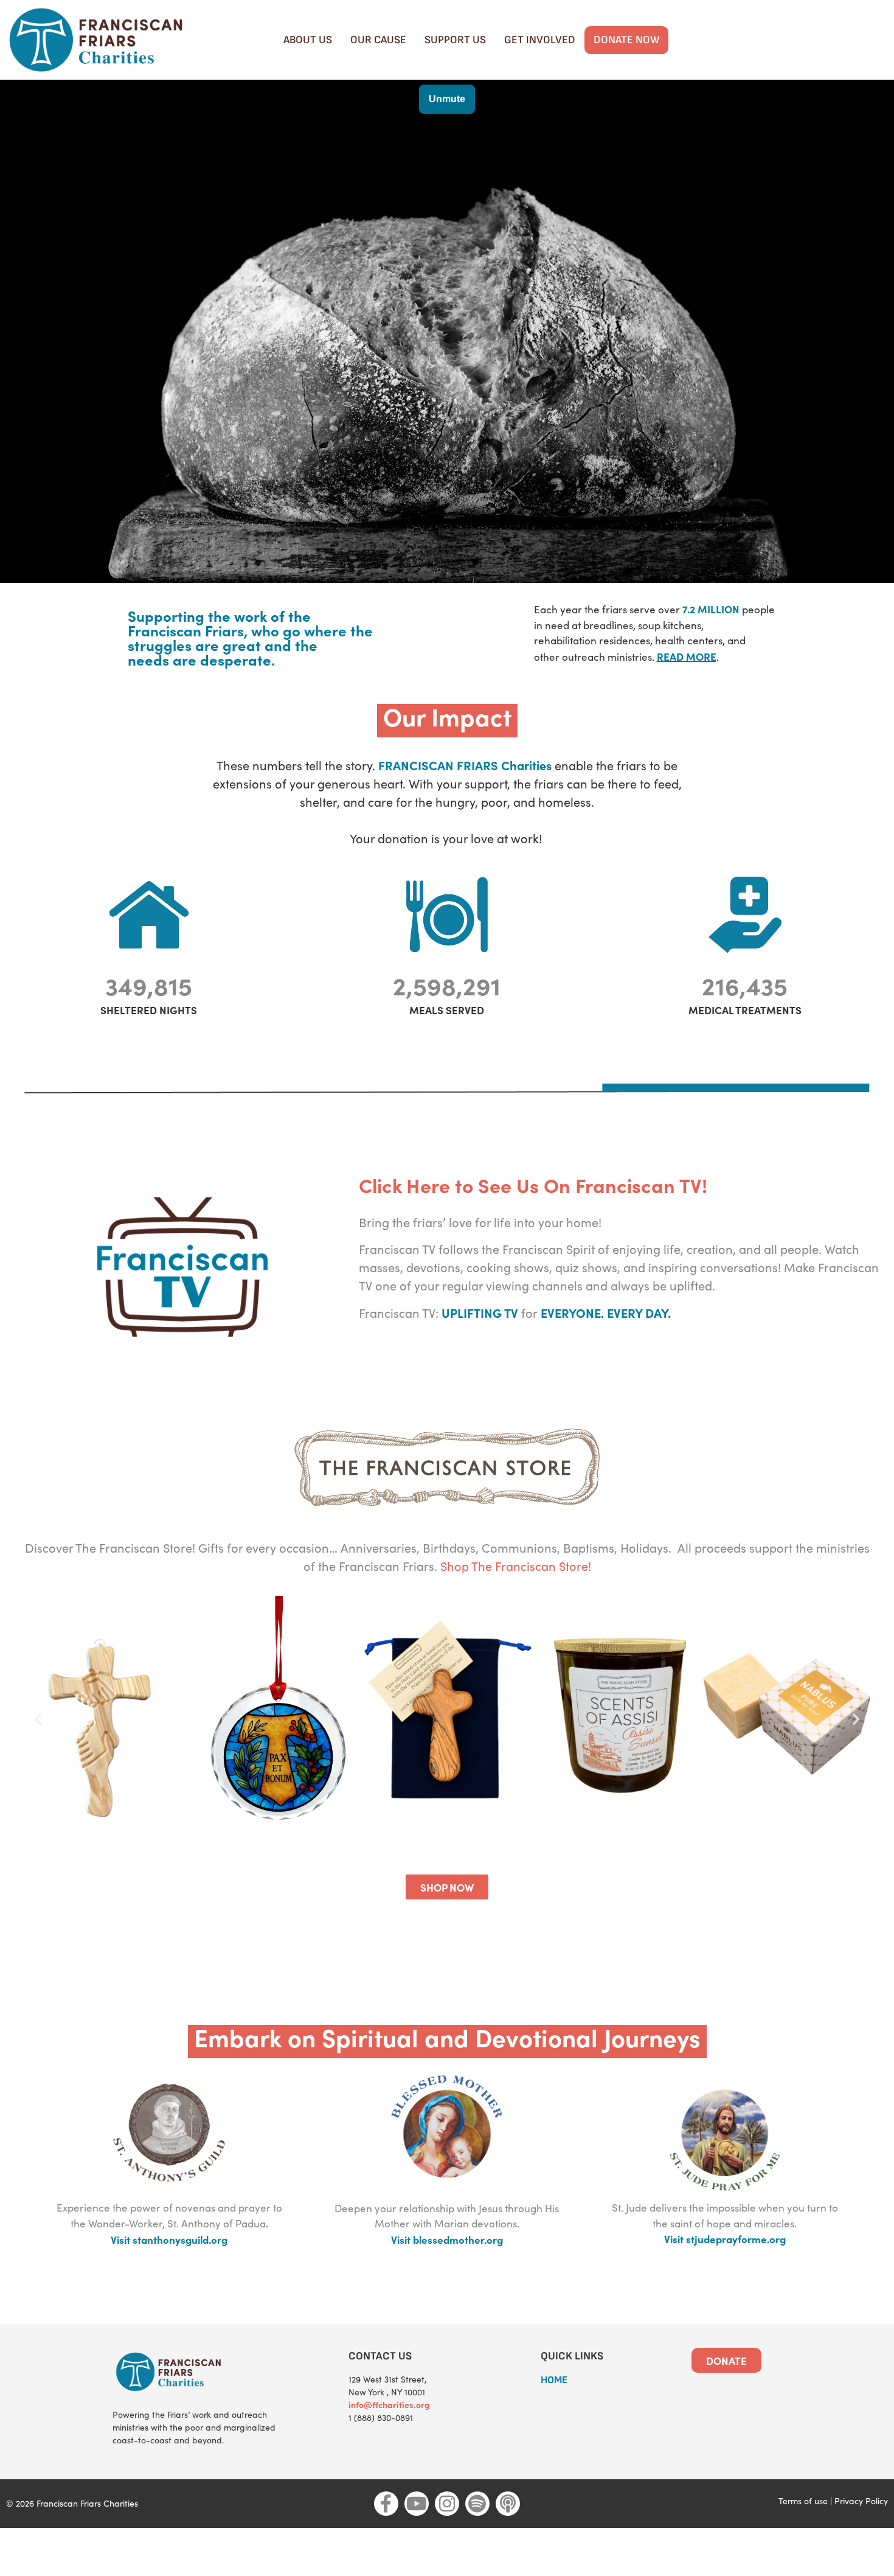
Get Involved (540, 40)
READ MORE (687, 656)
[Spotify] (477, 2504)
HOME (554, 2380)
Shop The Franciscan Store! (516, 1566)
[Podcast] (508, 2504)
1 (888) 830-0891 (381, 2418)
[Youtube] (417, 2504)
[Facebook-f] (386, 2504)
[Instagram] (447, 2504)
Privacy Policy (861, 2501)
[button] (38, 1718)
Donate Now (626, 40)
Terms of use (803, 2501)
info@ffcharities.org (389, 2404)
